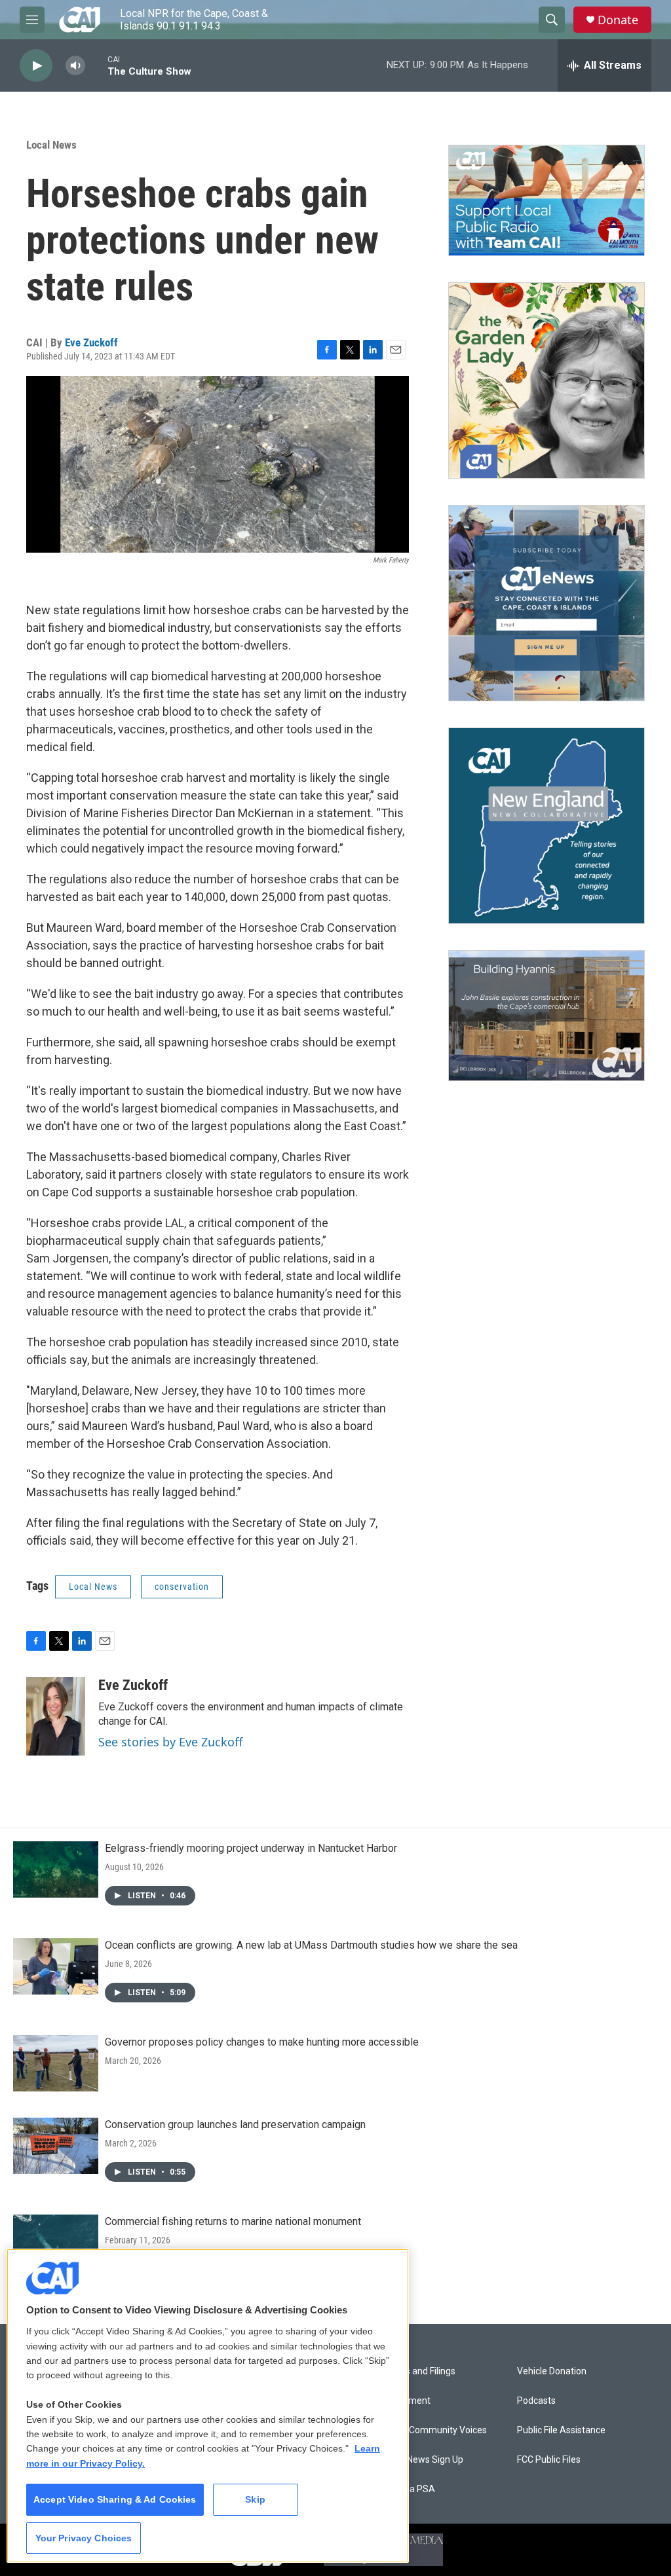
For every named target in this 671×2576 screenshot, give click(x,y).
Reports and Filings (416, 2371)
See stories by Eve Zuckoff (170, 1742)
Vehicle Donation (552, 2371)
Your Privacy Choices (84, 2538)
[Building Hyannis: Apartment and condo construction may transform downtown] (546, 1016)
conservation (182, 1587)
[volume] (75, 66)
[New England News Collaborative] (546, 826)
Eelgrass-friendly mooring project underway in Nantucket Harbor (251, 1848)
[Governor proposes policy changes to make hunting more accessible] (56, 2063)
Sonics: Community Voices (432, 2430)
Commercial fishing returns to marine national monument (233, 2221)
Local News (51, 145)
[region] (208, 2406)
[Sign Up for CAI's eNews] (546, 603)
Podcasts (536, 2401)
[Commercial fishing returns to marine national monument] (56, 2243)
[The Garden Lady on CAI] (546, 380)
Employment (404, 2401)
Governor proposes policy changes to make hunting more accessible (262, 2042)
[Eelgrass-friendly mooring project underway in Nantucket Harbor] (56, 1869)
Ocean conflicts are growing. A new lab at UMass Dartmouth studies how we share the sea (311, 1945)
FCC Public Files (549, 2460)
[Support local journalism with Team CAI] (546, 200)
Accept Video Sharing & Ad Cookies (115, 2499)
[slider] (96, 65)
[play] (36, 66)
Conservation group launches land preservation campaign (235, 2125)
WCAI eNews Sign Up (420, 2460)
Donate (618, 20)
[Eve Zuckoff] (56, 1716)
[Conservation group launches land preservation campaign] (56, 2146)
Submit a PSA (406, 2489)
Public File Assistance (561, 2430)
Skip (255, 2499)
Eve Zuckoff (91, 342)
